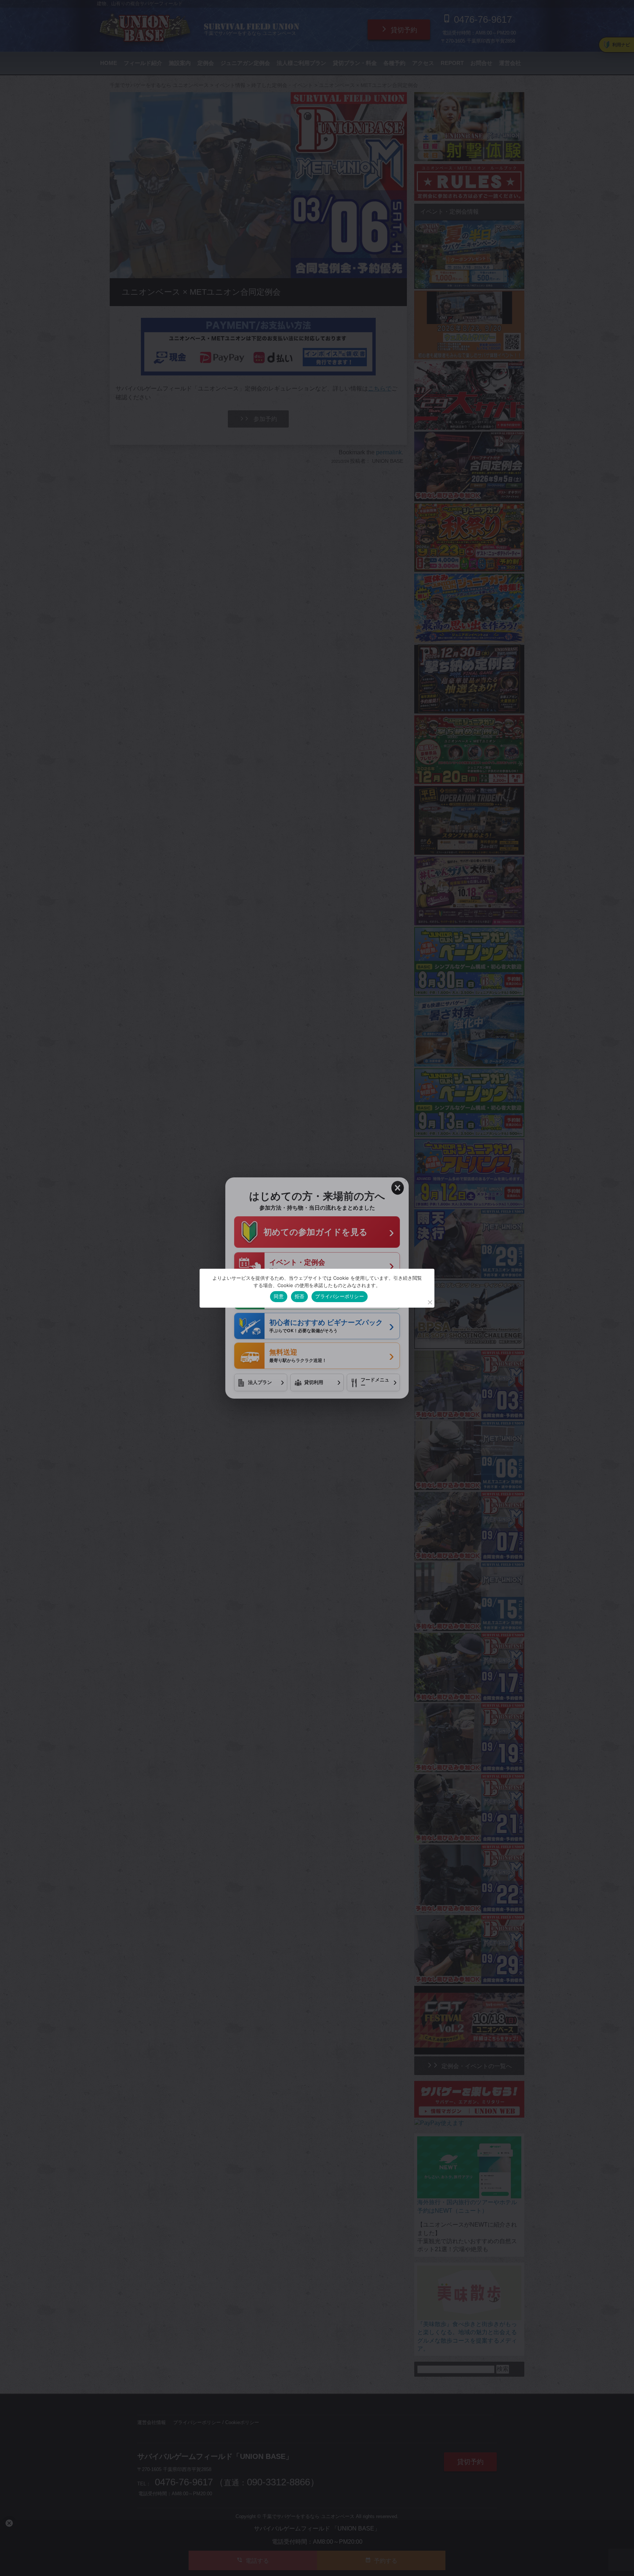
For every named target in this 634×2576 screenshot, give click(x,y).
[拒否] (430, 1302)
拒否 (300, 1296)
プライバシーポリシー (340, 1296)
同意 (279, 1296)
